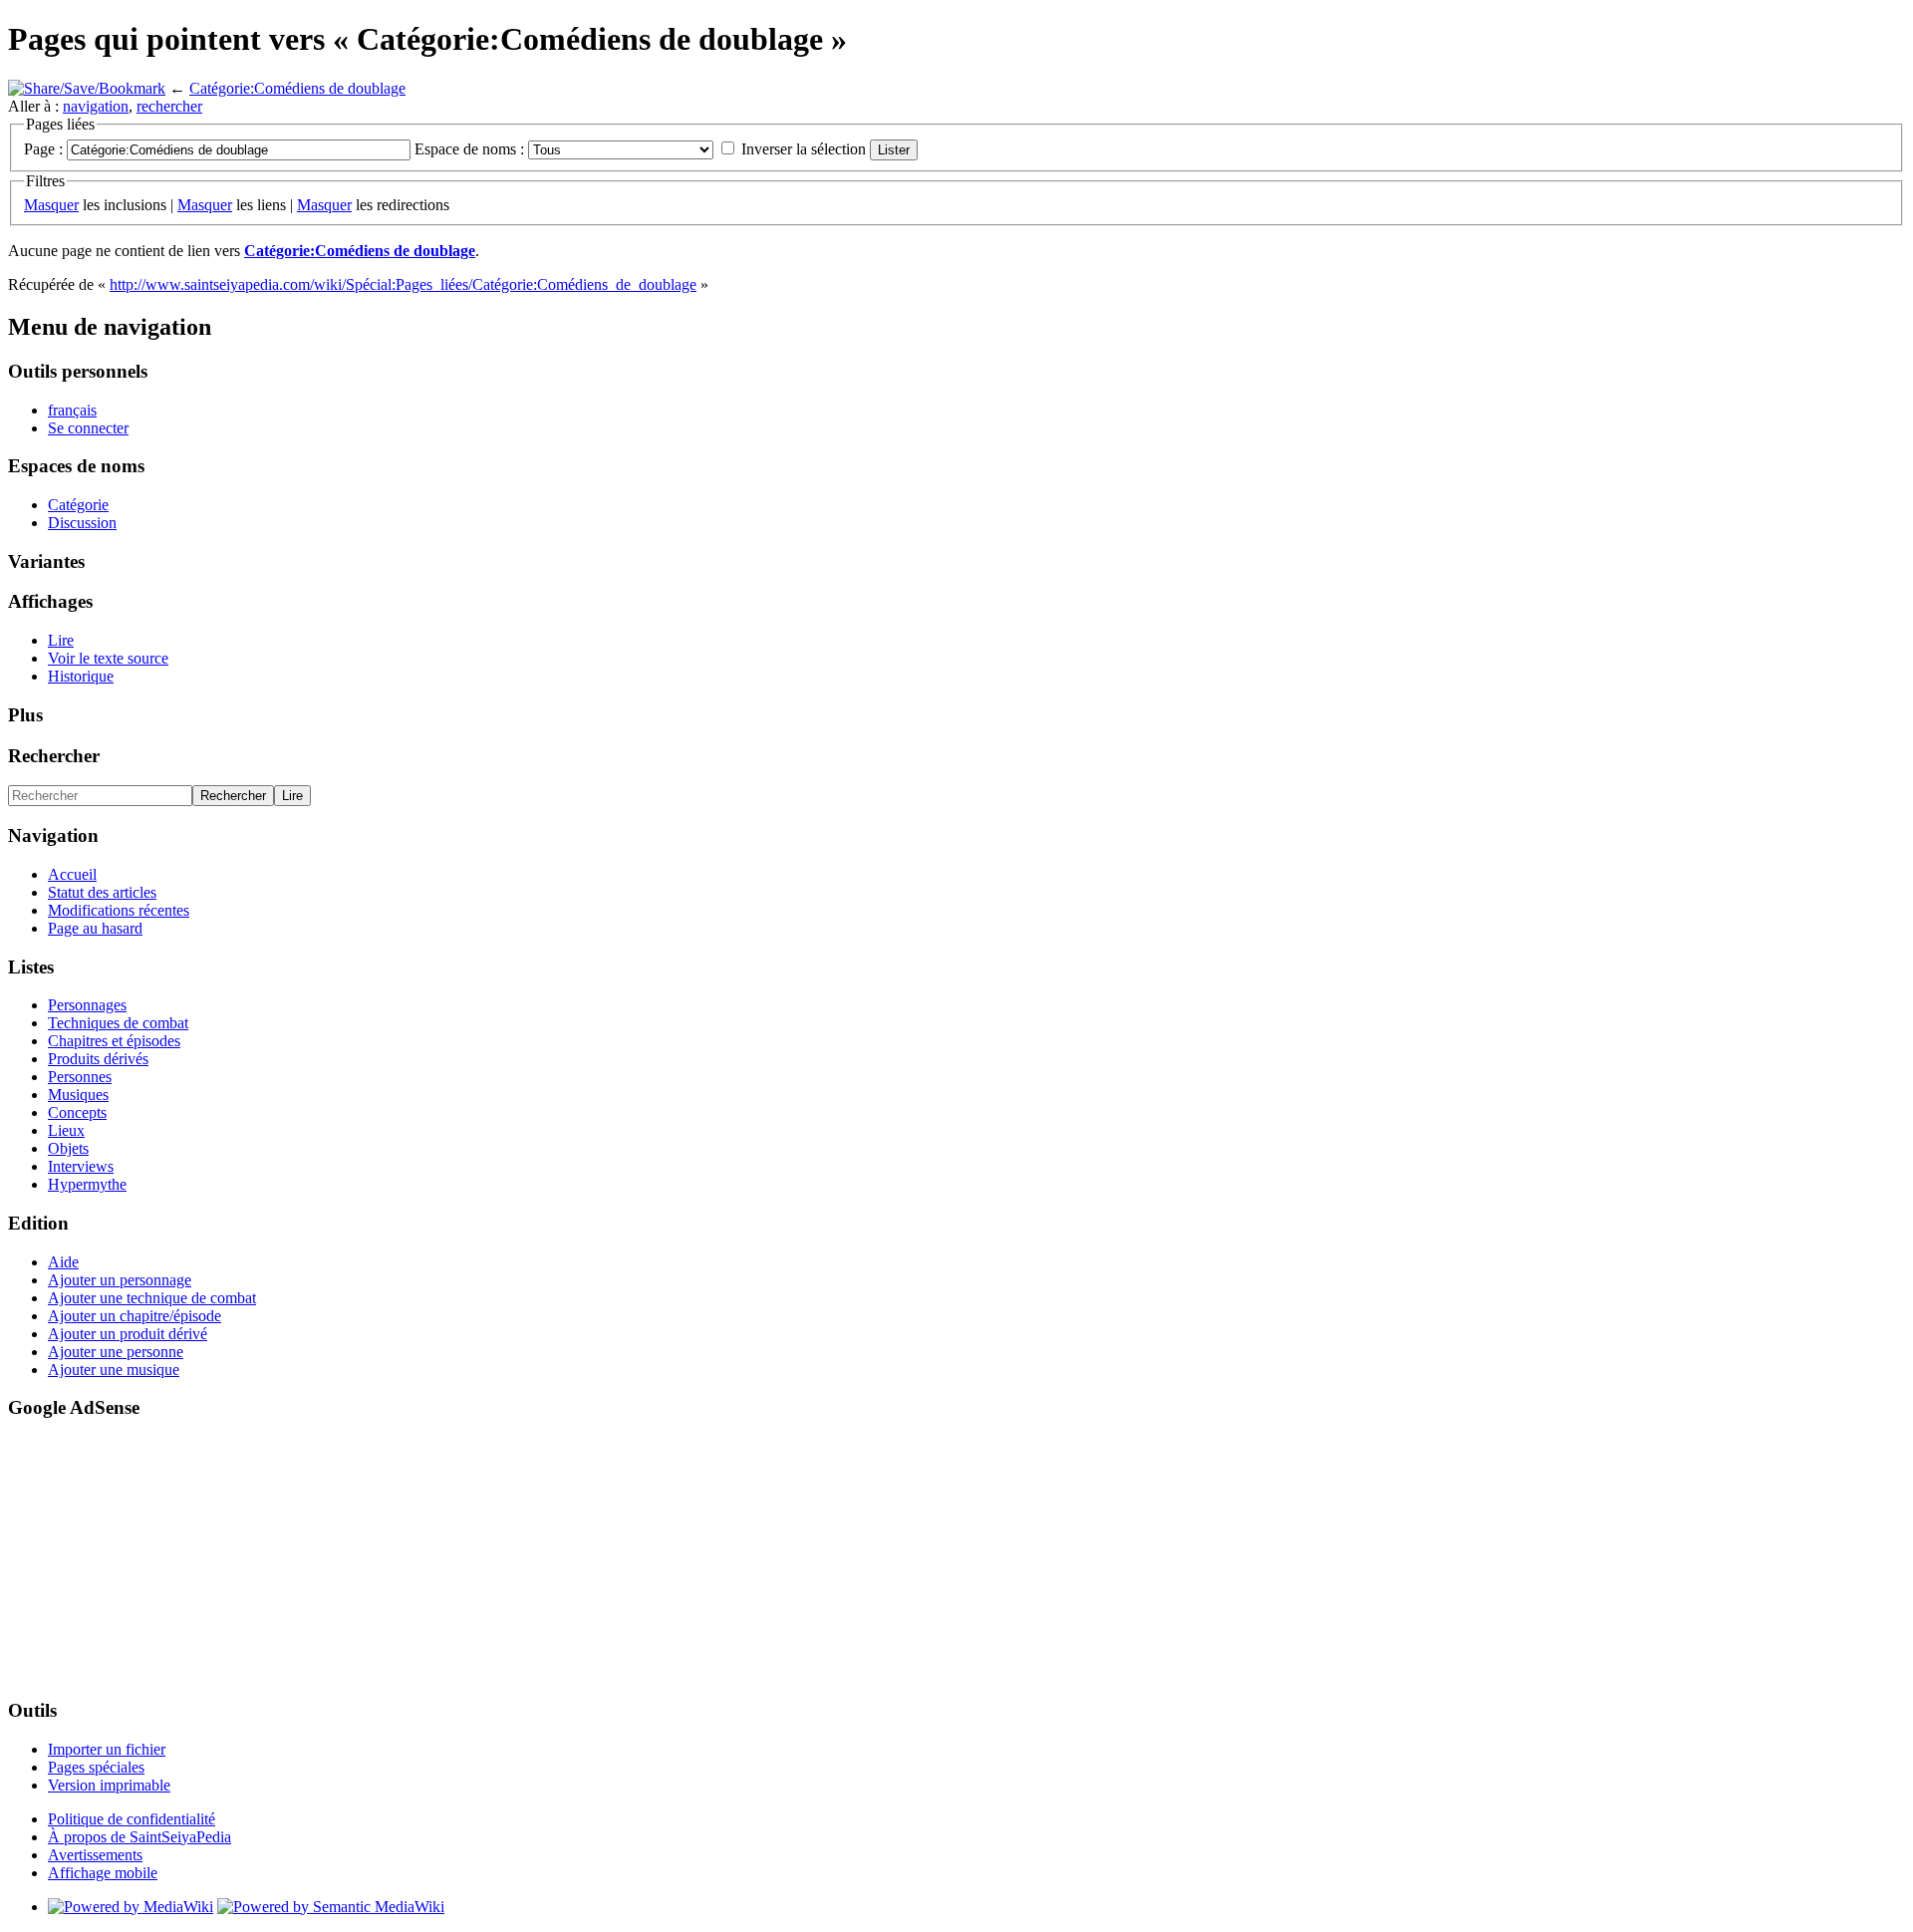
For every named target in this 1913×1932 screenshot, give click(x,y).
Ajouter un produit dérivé (128, 1334)
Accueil (72, 874)
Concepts (77, 1112)
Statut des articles (102, 892)
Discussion (82, 523)
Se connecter (88, 428)
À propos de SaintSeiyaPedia (139, 1837)
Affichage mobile (103, 1873)
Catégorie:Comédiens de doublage (297, 88)
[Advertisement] (68, 1557)
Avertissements (95, 1855)
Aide (63, 1262)
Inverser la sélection (804, 149)
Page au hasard (95, 928)
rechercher (169, 106)
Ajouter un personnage (120, 1280)
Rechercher (54, 756)
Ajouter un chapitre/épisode (135, 1316)
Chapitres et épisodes (114, 1041)
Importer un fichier (107, 1749)
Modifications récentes (119, 910)
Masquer (51, 205)
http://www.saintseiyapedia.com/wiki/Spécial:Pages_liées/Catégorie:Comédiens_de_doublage (403, 284)
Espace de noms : (469, 149)
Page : (43, 149)
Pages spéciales (96, 1767)
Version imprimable (109, 1785)
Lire (61, 640)
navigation (96, 106)
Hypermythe (87, 1184)
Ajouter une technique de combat (152, 1298)
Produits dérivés (98, 1059)
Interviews (81, 1166)
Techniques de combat (118, 1023)
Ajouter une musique (114, 1370)
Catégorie (78, 505)
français (72, 410)
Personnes (80, 1077)
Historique (81, 676)
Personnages (87, 1005)
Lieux (66, 1130)
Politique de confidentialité (132, 1819)
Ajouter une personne (116, 1352)
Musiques (78, 1095)
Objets (68, 1148)
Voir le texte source (108, 658)
